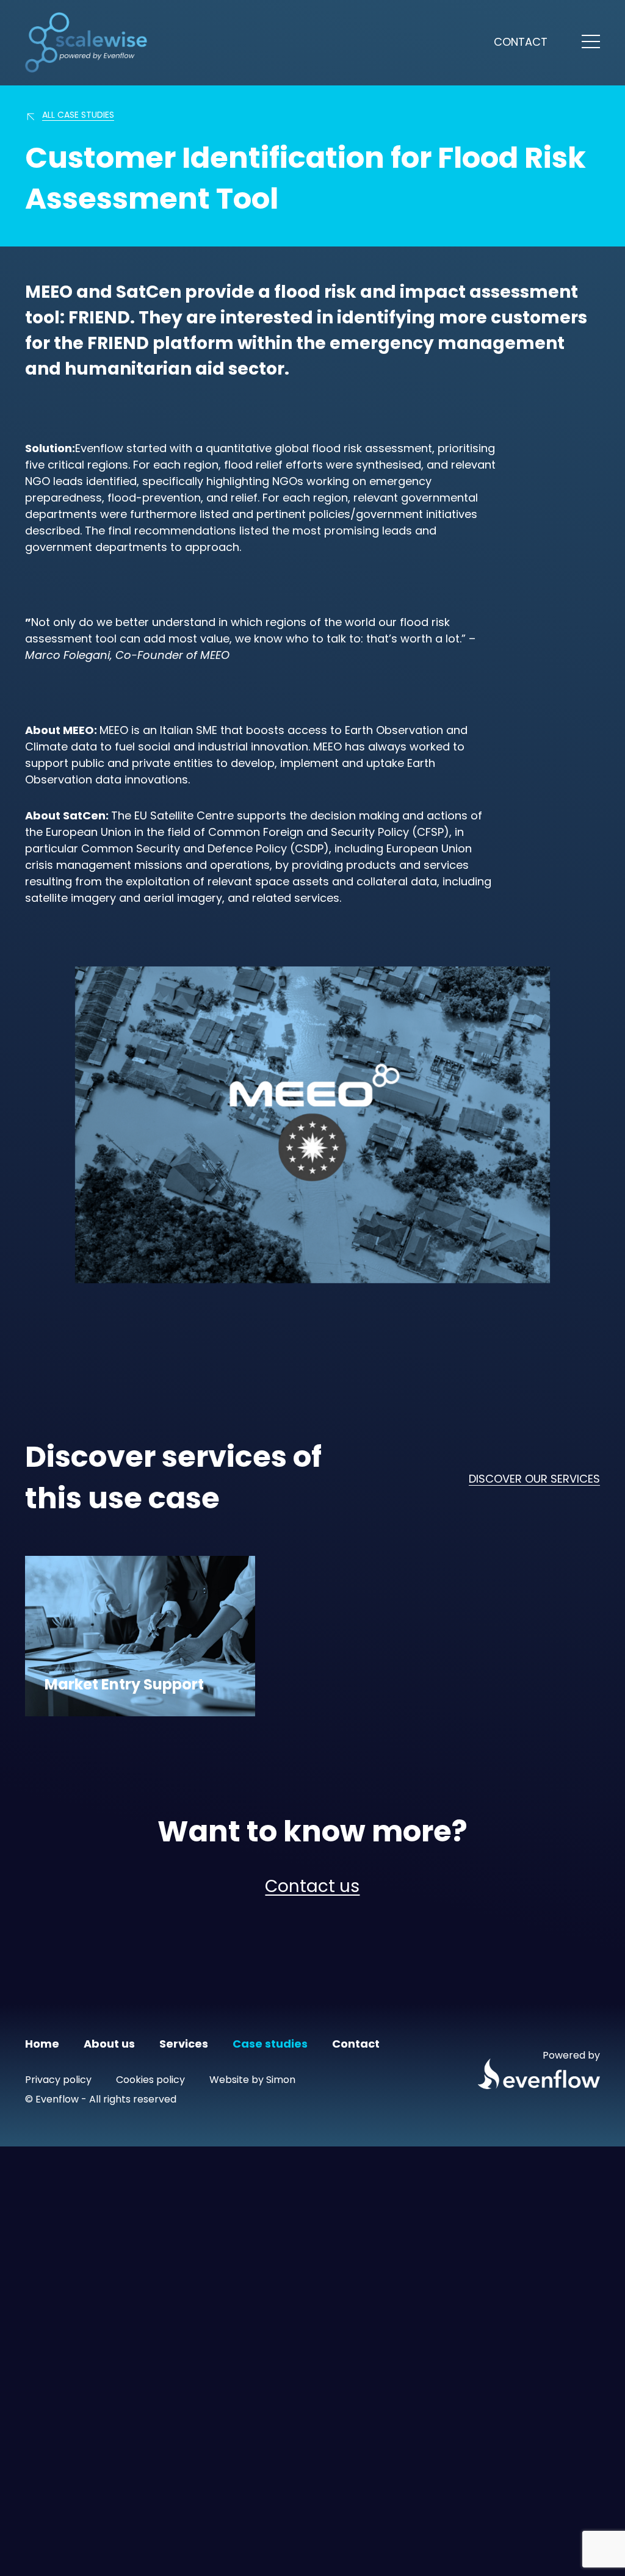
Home (42, 2045)
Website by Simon (252, 2081)
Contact (521, 43)
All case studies (78, 116)
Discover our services (534, 1480)
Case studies (270, 2045)
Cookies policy (150, 2081)
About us (109, 2045)
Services (184, 2045)
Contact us (312, 1888)
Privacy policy (58, 2081)
